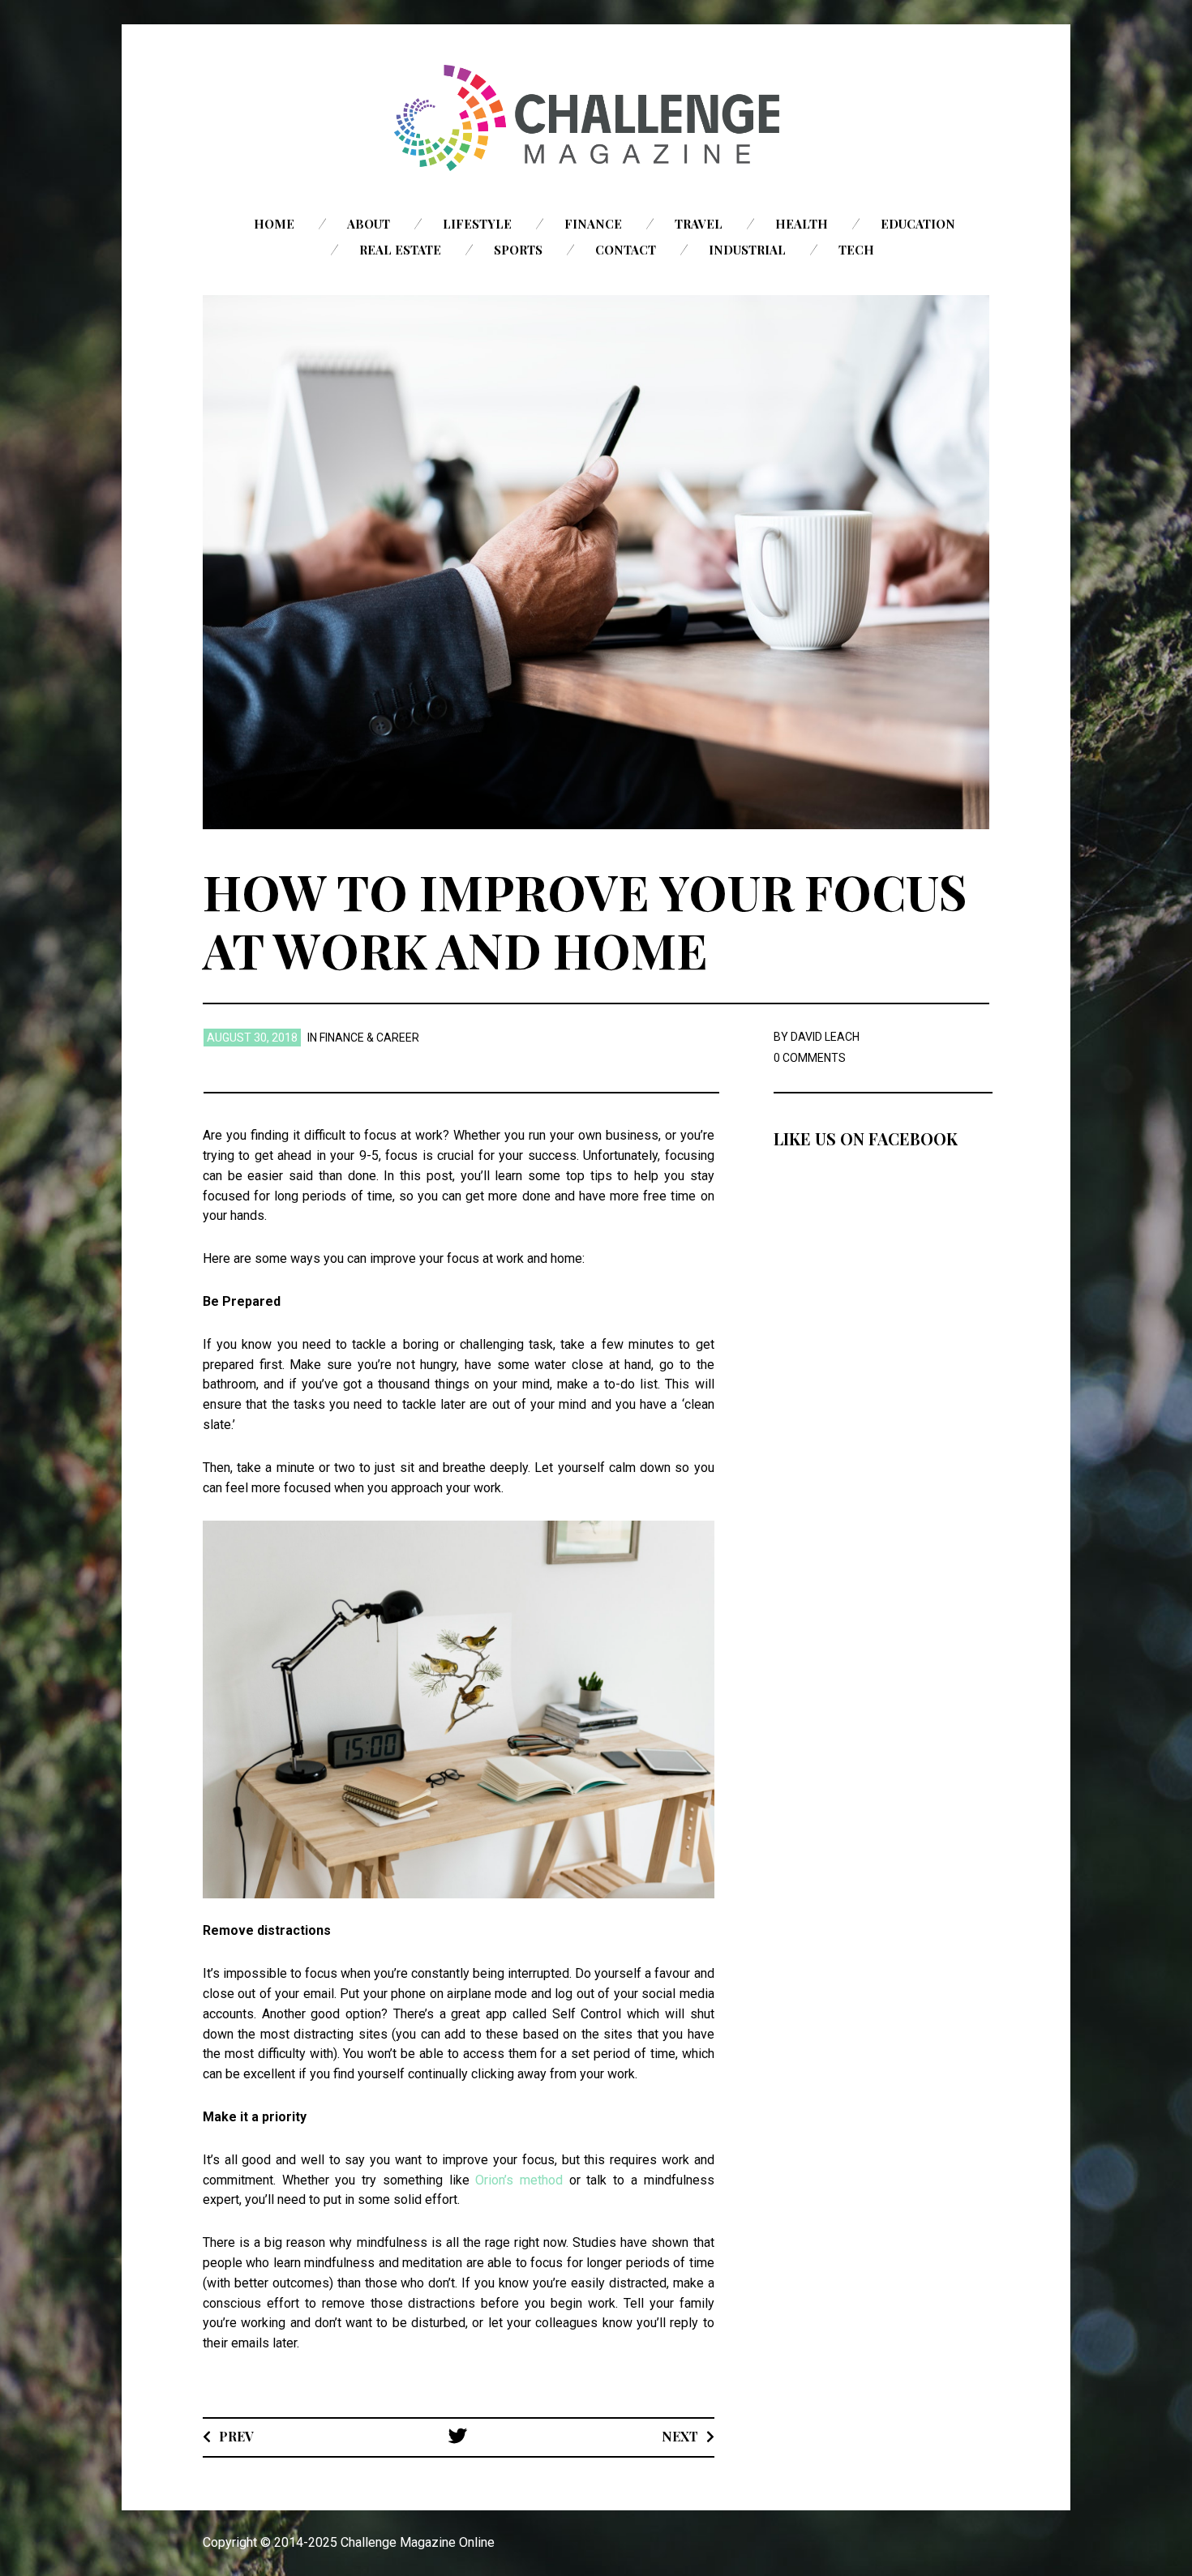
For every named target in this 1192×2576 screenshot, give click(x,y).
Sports (518, 250)
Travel (699, 224)
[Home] (596, 118)
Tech (856, 250)
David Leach (825, 1037)
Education (918, 224)
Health (802, 224)
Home (274, 224)
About (369, 224)
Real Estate (400, 250)
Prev (236, 2436)
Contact (626, 250)
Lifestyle (477, 224)
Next (680, 2436)
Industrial (747, 250)
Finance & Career (369, 1038)
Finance (593, 224)
